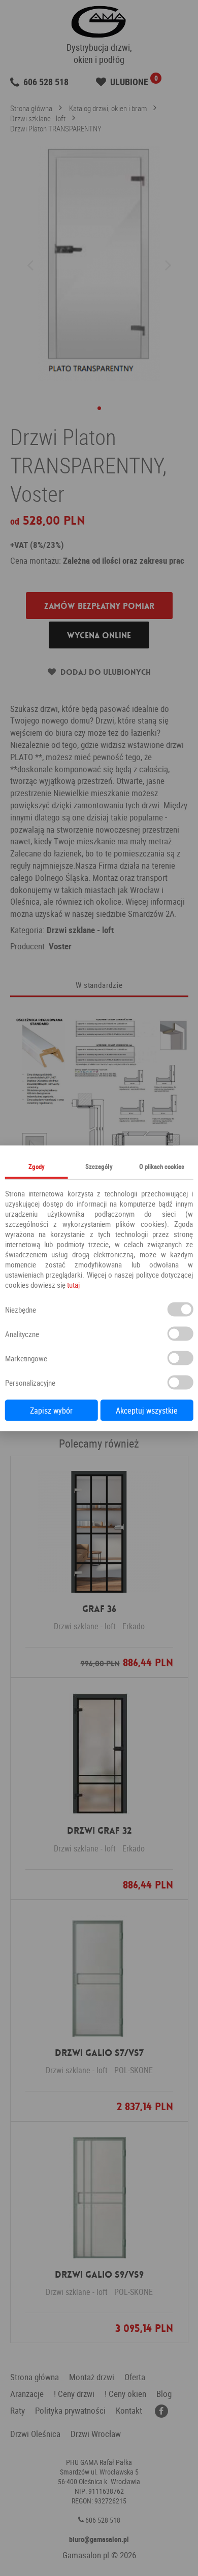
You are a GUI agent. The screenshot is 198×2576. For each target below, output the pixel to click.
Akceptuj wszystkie (147, 1410)
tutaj (73, 1284)
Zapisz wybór (51, 1410)
